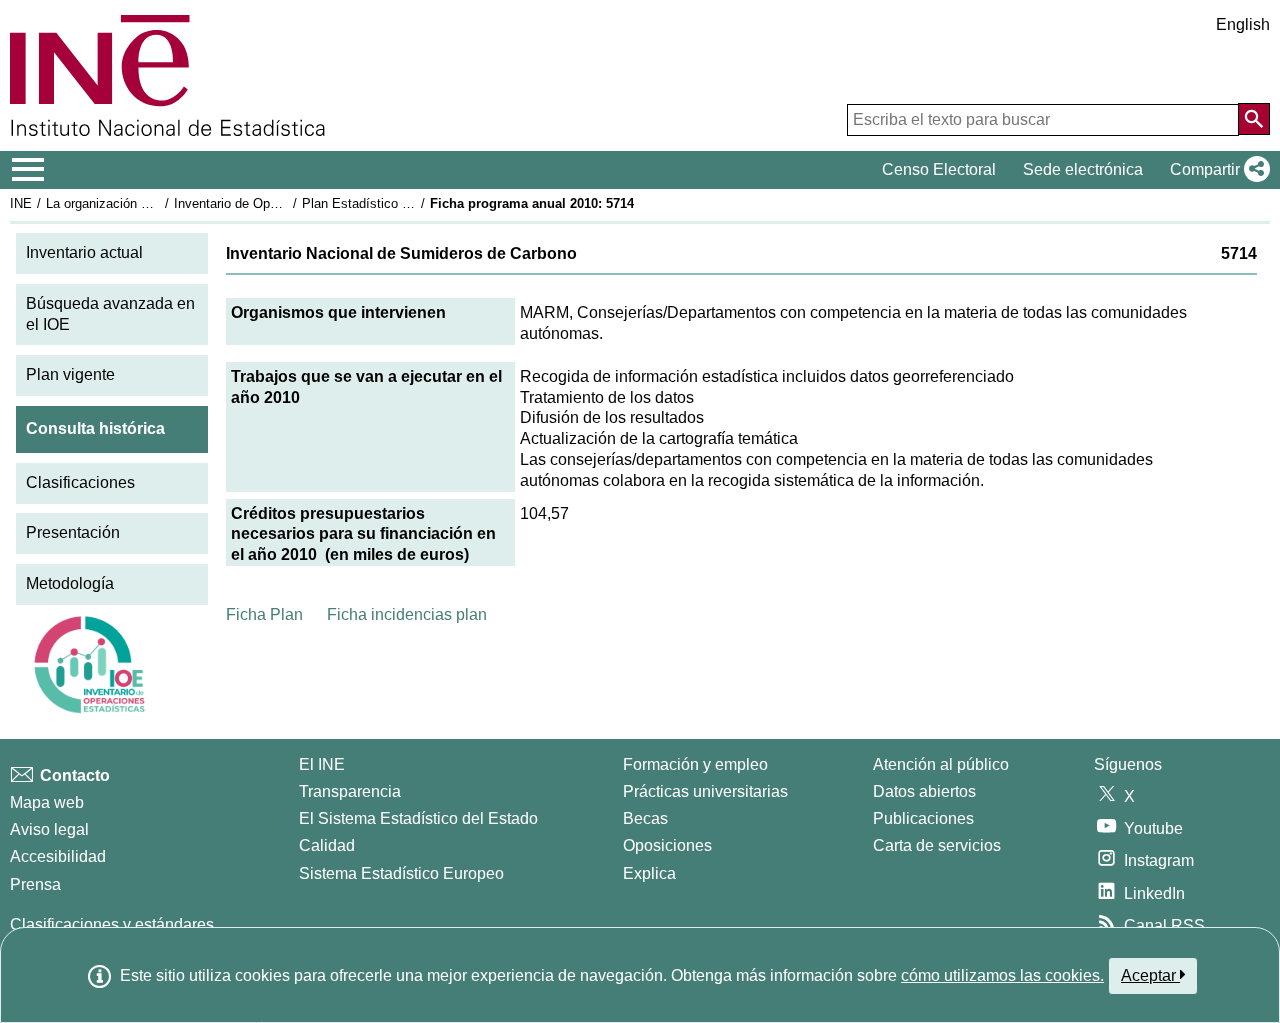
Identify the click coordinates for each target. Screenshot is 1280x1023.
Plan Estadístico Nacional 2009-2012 (409, 203)
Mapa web (47, 802)
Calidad (327, 845)
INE (21, 203)
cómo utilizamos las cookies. (1002, 975)
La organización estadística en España (158, 203)
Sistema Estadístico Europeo (401, 873)
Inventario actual (84, 252)
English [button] (1243, 24)
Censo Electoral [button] (939, 169)
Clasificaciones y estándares (112, 924)
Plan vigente (70, 374)
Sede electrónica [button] (1083, 169)
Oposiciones (667, 845)
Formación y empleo (695, 764)
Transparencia (350, 791)
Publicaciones (923, 818)
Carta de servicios (937, 845)
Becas (645, 818)
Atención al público (941, 764)
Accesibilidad (58, 856)
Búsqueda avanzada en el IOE (110, 314)
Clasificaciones (80, 482)
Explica (649, 873)
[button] (1216, 170)
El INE (322, 764)
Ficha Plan (264, 614)
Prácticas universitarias (705, 791)
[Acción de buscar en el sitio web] (1254, 119)
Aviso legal (49, 829)
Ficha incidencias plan (407, 614)
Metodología (70, 583)
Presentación (73, 532)
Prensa (35, 884)
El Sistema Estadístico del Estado (418, 818)
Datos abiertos (924, 791)
